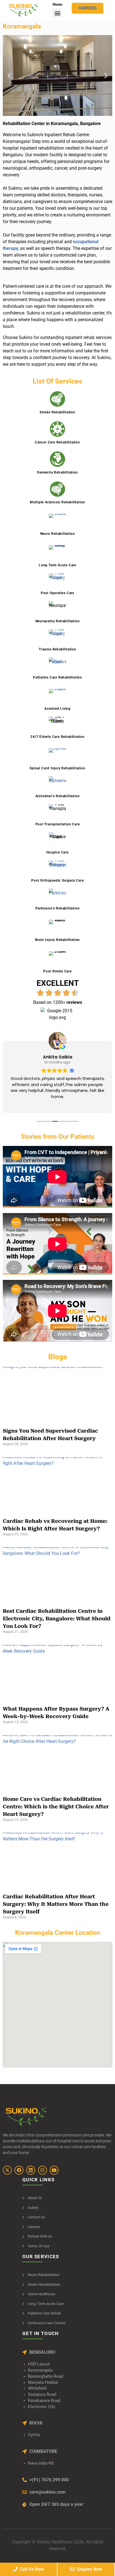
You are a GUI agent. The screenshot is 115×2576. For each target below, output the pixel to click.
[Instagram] (42, 2170)
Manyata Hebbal (43, 2383)
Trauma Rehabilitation (57, 649)
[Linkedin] (31, 2170)
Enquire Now (88, 2569)
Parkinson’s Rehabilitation (58, 908)
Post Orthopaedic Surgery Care (57, 880)
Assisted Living (57, 709)
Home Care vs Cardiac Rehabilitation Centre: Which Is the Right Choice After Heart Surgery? (56, 1807)
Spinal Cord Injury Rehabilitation (57, 768)
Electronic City (42, 2407)
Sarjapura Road (42, 2395)
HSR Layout (39, 2364)
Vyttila (34, 2435)
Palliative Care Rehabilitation (57, 677)
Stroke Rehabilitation (57, 412)
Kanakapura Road (44, 2401)
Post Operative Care (57, 593)
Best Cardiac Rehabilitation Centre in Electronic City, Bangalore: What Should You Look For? (57, 1618)
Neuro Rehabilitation (58, 534)
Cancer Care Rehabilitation (57, 442)
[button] (57, 13)
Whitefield (37, 2388)
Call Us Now (31, 2569)
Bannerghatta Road (45, 2376)
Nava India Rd (41, 2463)
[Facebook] (19, 2170)
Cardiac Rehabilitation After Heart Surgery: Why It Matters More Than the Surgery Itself (56, 1904)
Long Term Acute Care (57, 565)
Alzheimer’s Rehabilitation (58, 796)
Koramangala (40, 2370)
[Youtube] (54, 2170)
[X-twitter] (7, 2170)
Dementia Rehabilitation (57, 472)
